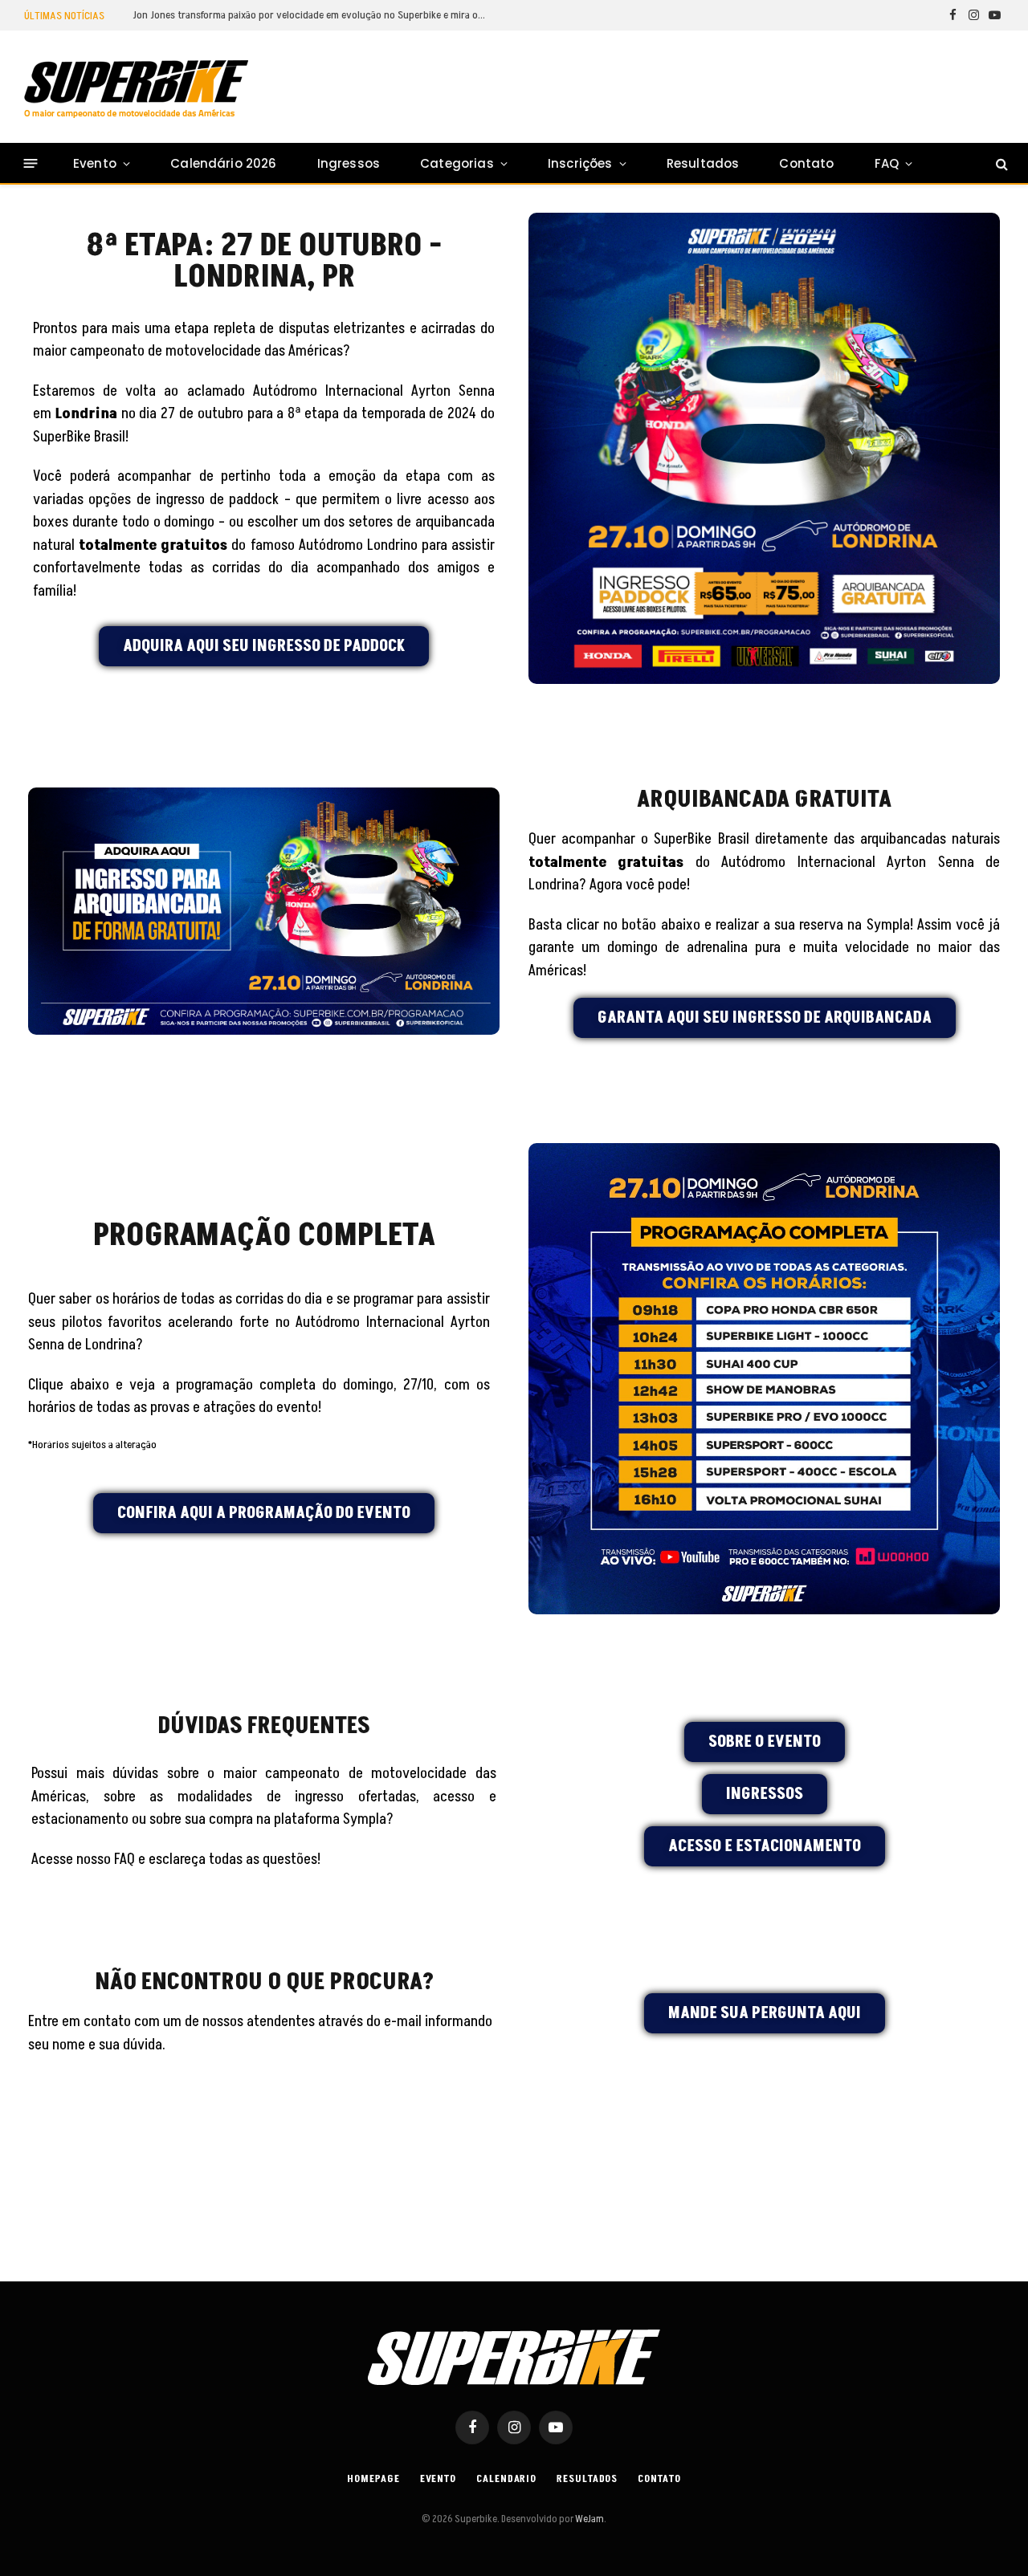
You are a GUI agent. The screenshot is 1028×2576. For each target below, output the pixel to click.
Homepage (373, 2479)
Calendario (506, 2479)
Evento (95, 163)
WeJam (589, 2519)
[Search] (1000, 163)
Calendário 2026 (223, 163)
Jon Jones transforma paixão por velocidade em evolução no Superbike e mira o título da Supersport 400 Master (313, 15)
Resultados (703, 163)
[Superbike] (136, 89)
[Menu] (31, 163)
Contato (806, 163)
